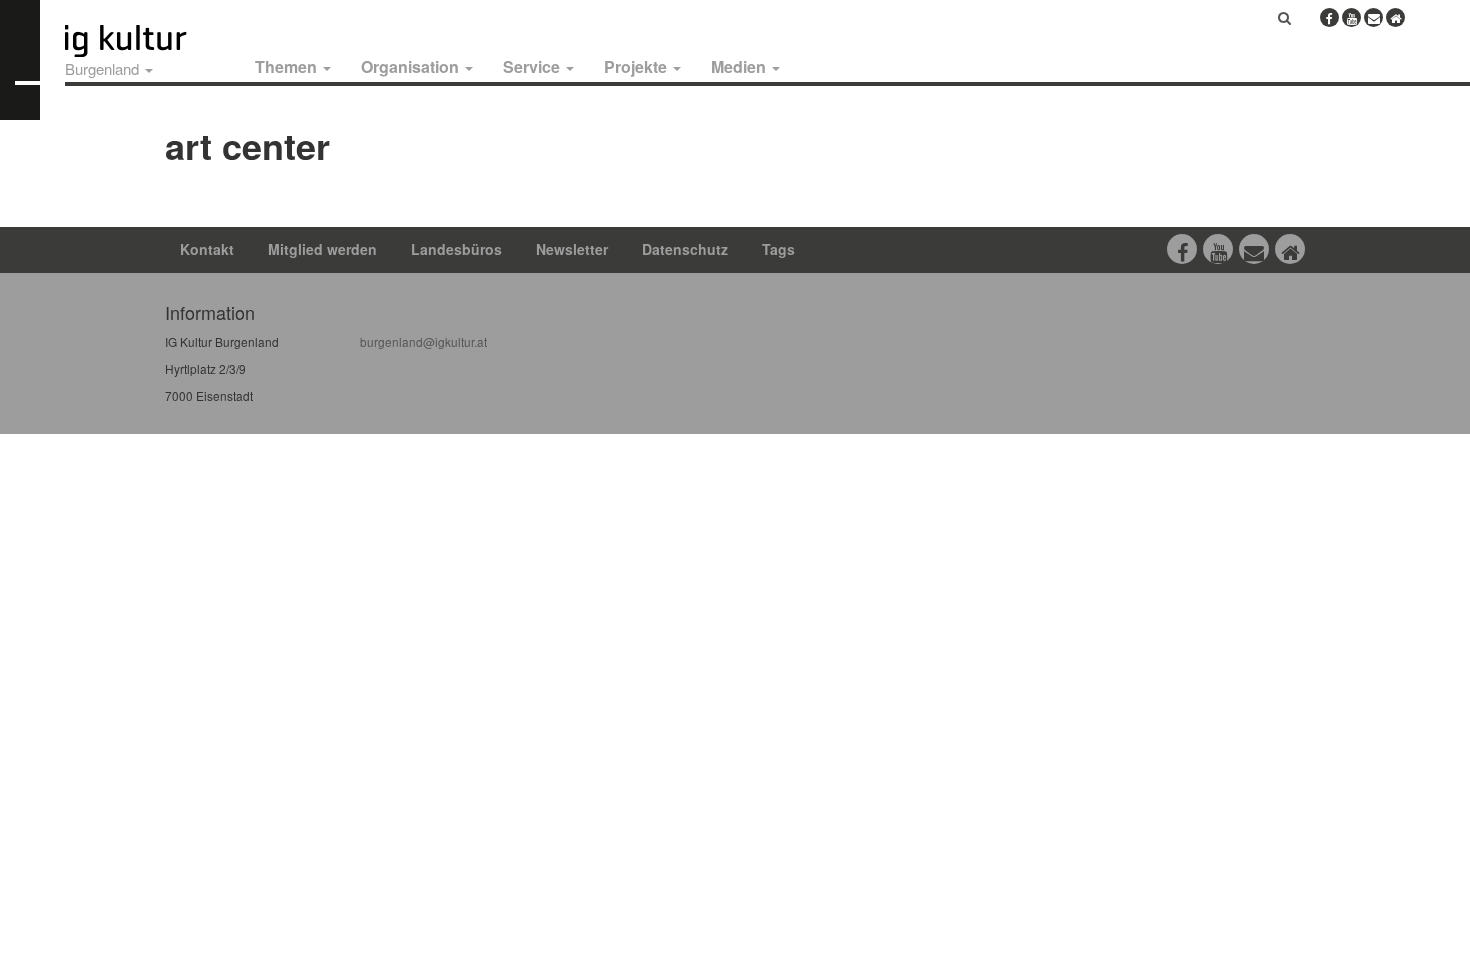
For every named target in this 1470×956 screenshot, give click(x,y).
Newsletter (572, 249)
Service (533, 66)
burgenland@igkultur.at (423, 341)
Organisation (412, 66)
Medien (740, 66)
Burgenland (104, 68)
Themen (288, 66)
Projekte (637, 66)
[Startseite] (148, 41)
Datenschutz (685, 249)
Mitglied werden (322, 249)
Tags (778, 249)
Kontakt (207, 249)
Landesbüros (456, 249)
